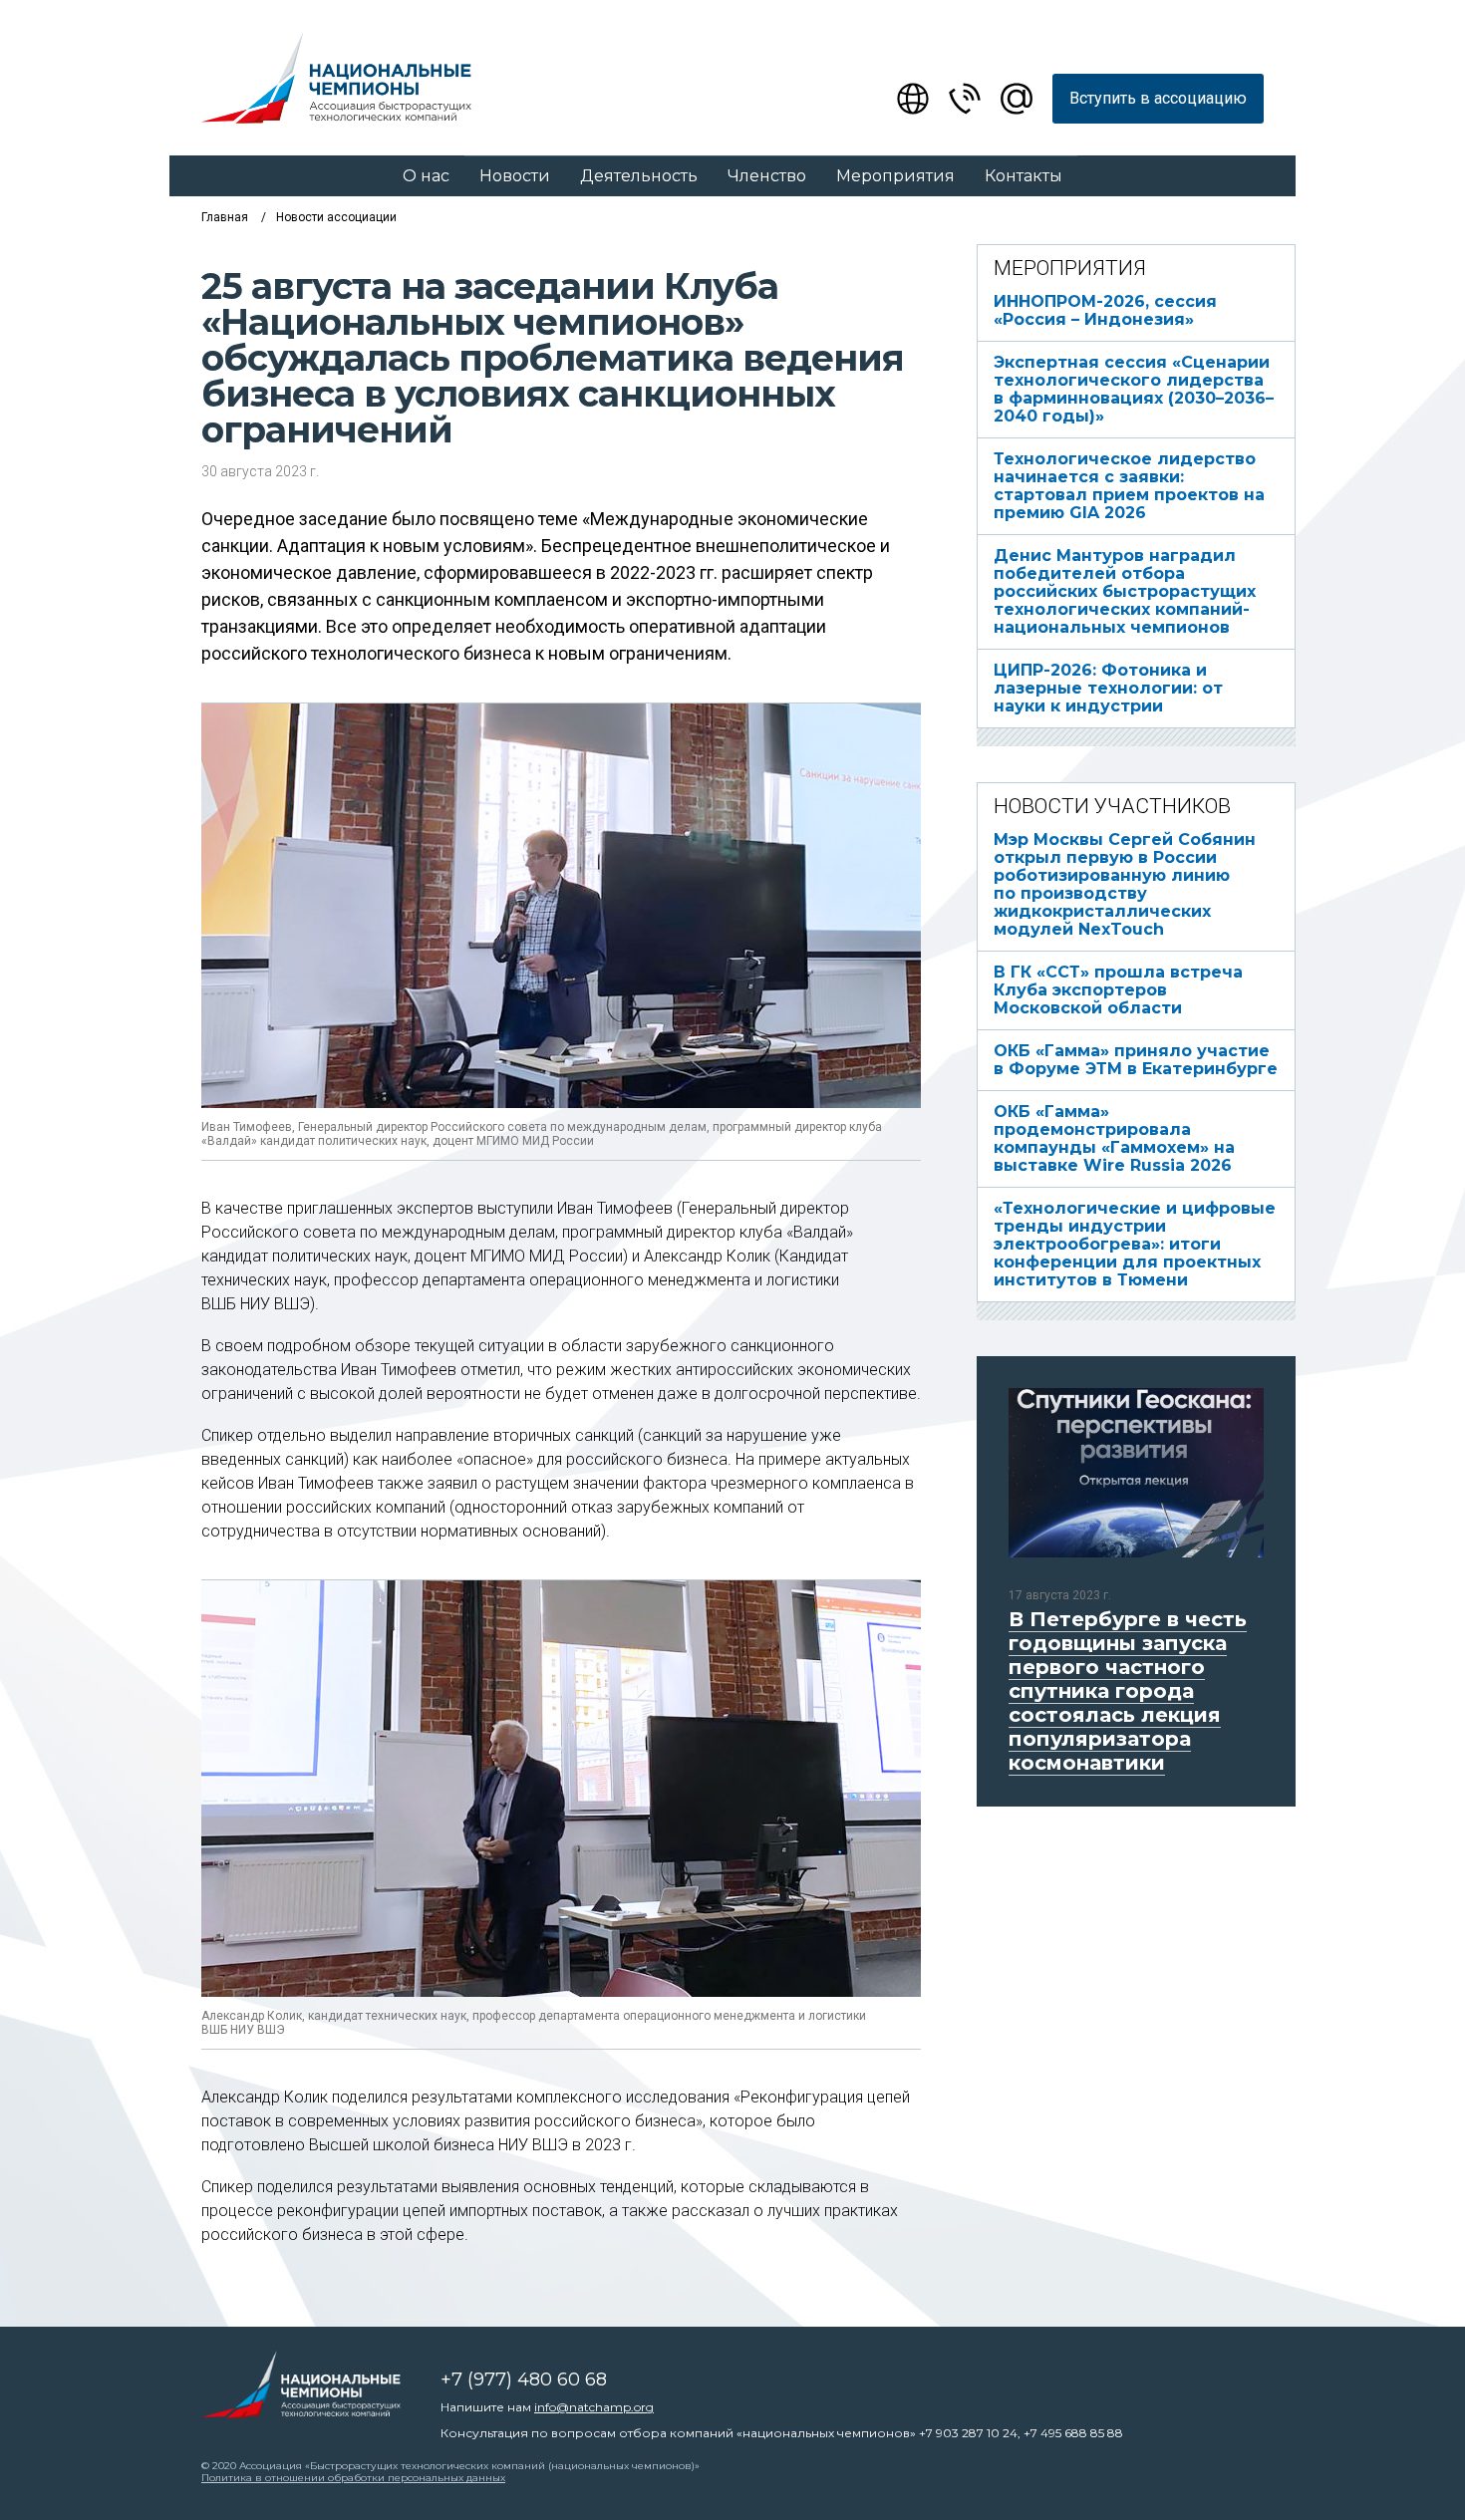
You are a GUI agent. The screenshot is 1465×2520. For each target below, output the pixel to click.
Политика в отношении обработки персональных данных (353, 2478)
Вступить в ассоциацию (1158, 98)
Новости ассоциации (336, 217)
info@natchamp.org (594, 2407)
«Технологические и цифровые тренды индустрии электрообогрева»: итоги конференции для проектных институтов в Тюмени (1135, 1244)
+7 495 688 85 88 (1073, 2433)
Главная (225, 217)
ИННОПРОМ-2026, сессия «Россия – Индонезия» (1105, 310)
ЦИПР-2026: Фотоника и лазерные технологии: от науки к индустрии (1108, 688)
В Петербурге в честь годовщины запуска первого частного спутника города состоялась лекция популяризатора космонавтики (1128, 1691)
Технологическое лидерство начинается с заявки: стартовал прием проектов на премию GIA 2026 (1129, 486)
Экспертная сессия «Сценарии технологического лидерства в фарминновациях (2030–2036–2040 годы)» (1134, 389)
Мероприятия (895, 176)
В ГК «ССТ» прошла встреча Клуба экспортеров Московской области (1118, 990)
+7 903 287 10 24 (968, 2433)
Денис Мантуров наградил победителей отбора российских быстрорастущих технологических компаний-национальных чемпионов (1125, 591)
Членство (767, 176)
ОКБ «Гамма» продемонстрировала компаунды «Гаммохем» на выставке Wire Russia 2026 (1114, 1138)
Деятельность (639, 176)
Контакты (1024, 176)
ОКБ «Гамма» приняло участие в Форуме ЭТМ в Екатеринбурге (1136, 1060)
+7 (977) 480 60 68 (524, 2380)
